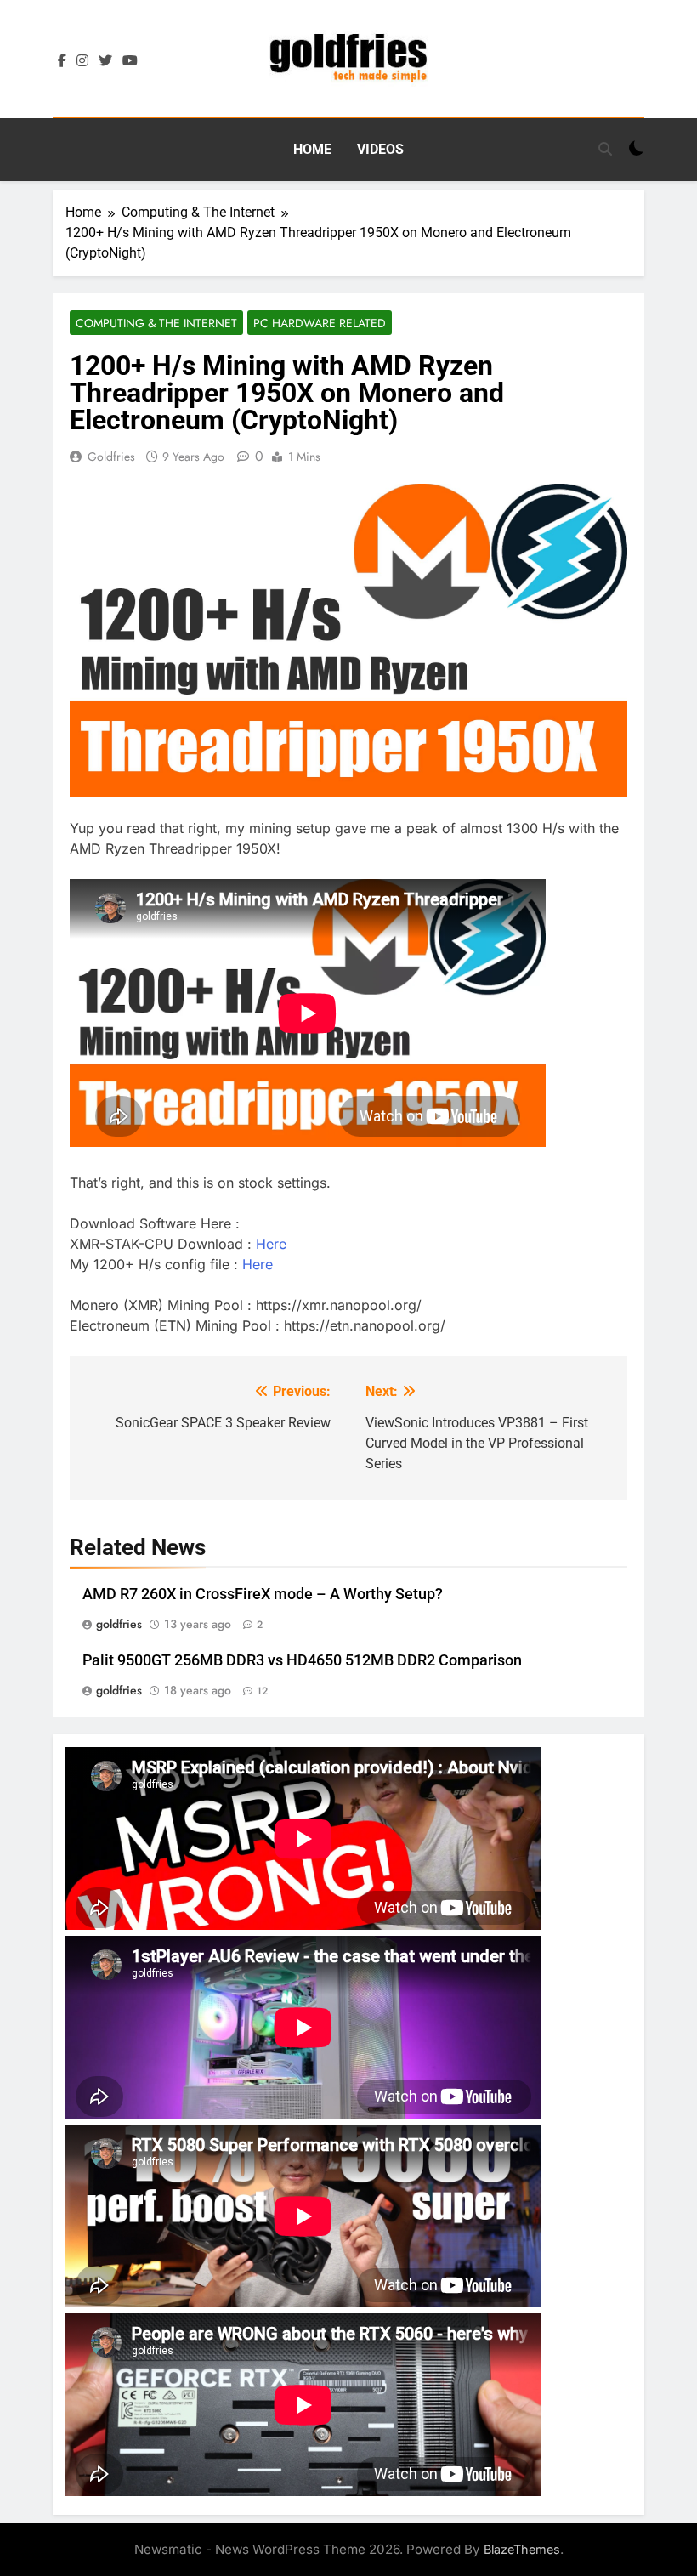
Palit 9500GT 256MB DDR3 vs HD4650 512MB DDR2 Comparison (302, 1660)
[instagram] (82, 61)
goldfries (111, 457)
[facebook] (62, 61)
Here (271, 1244)
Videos (380, 149)
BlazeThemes (522, 2549)
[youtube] (130, 61)
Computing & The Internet (156, 323)
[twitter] (105, 61)
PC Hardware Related (320, 323)
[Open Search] (605, 149)
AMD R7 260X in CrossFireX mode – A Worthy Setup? (263, 1594)
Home (312, 149)
